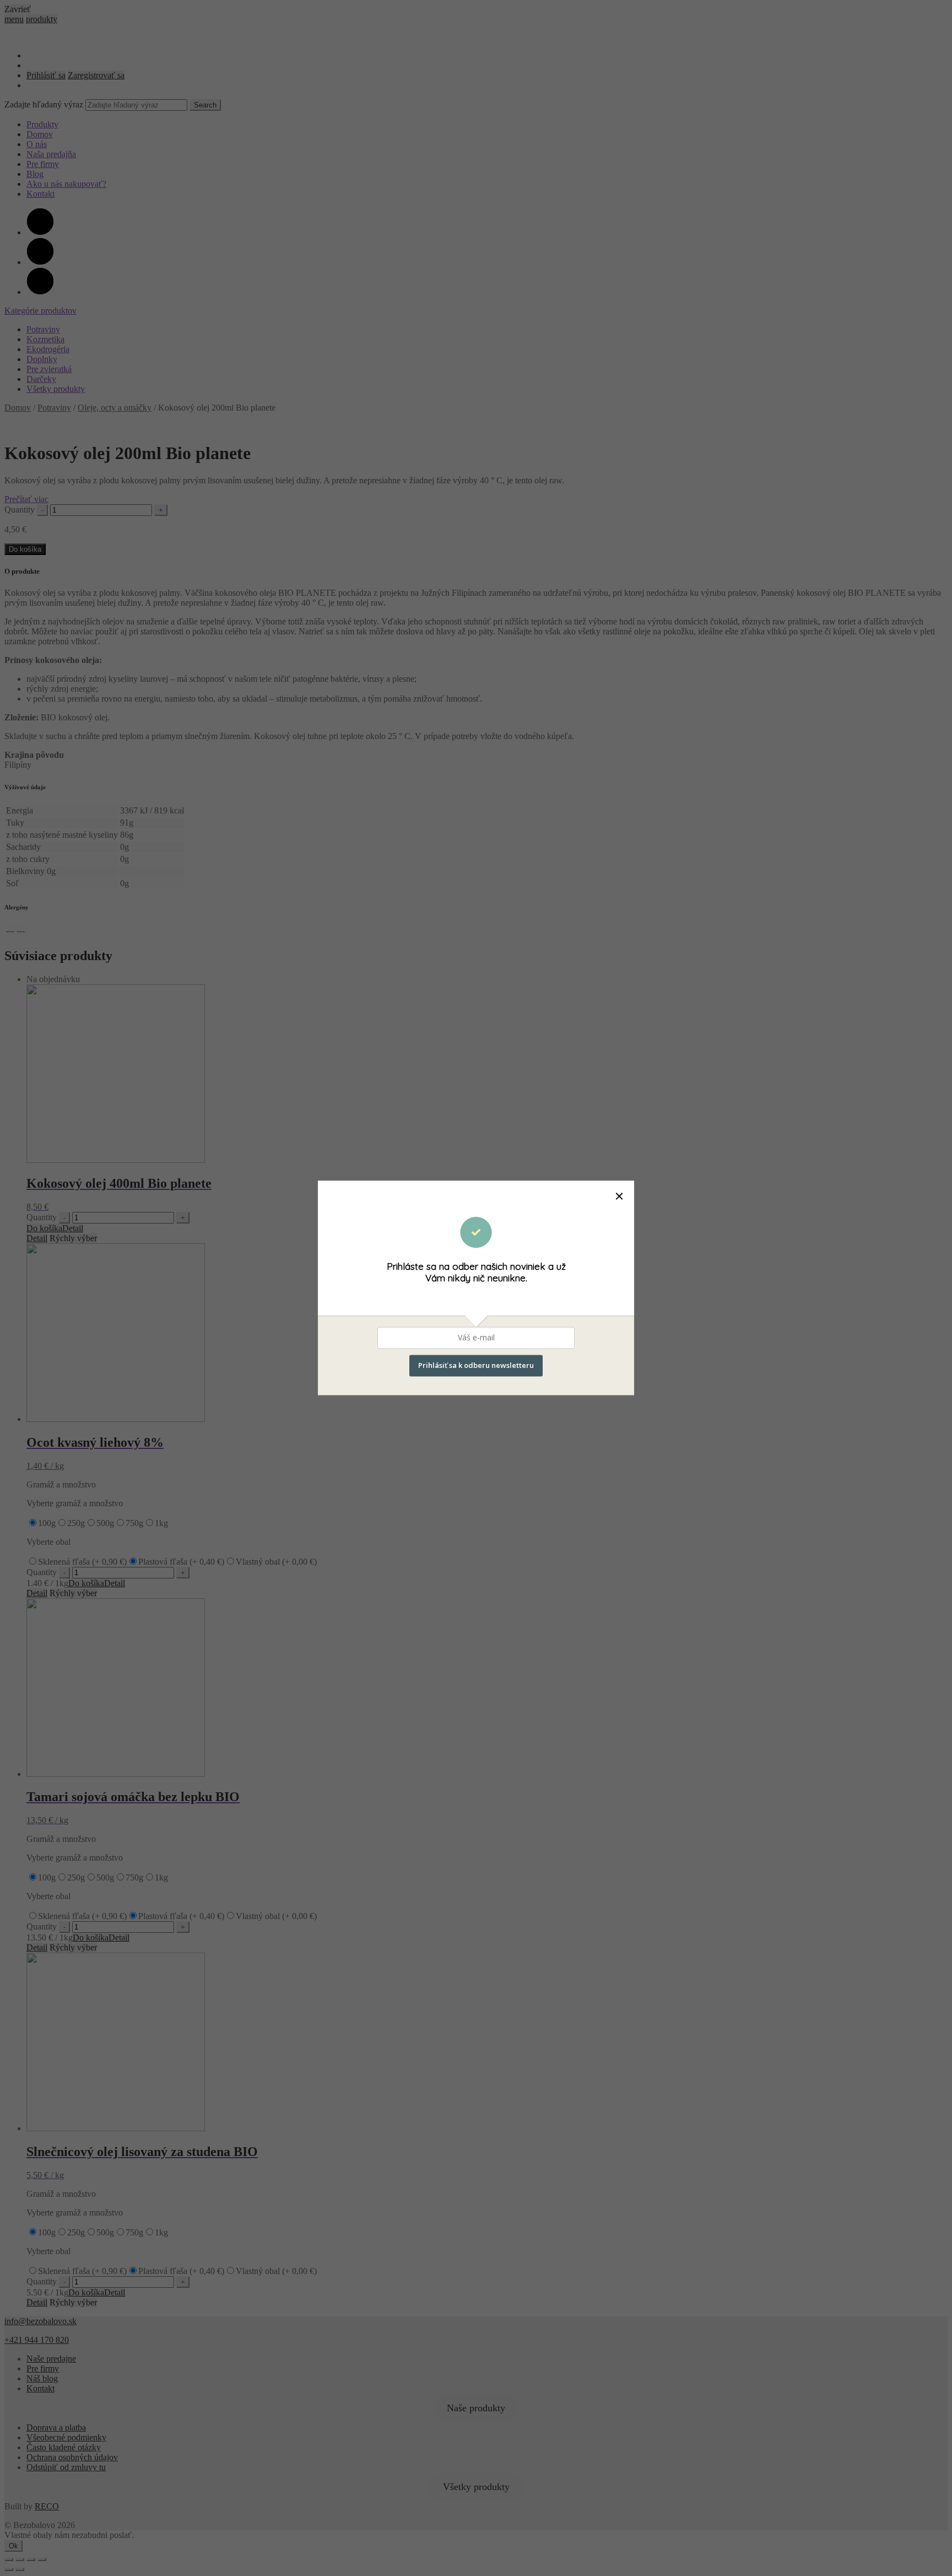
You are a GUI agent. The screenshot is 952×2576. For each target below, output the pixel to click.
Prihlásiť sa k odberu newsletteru (476, 1366)
